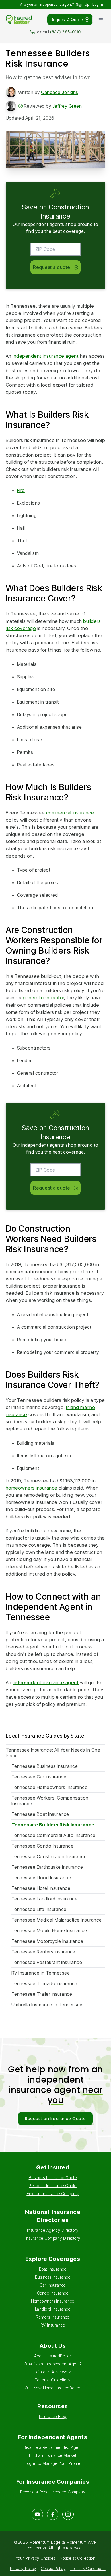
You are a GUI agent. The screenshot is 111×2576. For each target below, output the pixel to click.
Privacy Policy (23, 2568)
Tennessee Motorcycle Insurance (47, 1941)
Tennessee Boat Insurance (40, 1814)
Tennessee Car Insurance (39, 1777)
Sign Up (83, 4)
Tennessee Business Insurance (45, 1766)
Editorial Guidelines (53, 2380)
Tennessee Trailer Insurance (42, 1994)
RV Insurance (53, 2325)
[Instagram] (68, 2514)
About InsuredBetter (53, 2356)
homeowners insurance (32, 1488)
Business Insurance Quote (53, 2178)
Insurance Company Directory (53, 2238)
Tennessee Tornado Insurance (44, 1983)
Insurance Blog (53, 2416)
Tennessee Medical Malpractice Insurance (57, 1920)
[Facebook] (53, 2514)
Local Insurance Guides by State (45, 1736)
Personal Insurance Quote (53, 2186)
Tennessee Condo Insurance (42, 1846)
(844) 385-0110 (65, 32)
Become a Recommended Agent (53, 2447)
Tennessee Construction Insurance (49, 1856)
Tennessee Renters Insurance (43, 1952)
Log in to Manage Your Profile (53, 2463)
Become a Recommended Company (53, 2492)
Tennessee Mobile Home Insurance (49, 1930)
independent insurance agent (46, 356)
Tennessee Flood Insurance (41, 1878)
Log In (98, 4)
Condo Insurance (53, 2293)
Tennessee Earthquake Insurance (47, 1867)
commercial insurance (70, 813)
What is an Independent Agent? (53, 2364)
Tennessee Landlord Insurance (44, 1899)
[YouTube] (37, 2514)
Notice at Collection (78, 2558)
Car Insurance (53, 2285)
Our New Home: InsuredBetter (53, 2388)
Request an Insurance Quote (55, 2119)
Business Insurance (53, 2277)
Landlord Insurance (53, 2309)
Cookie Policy (53, 2568)
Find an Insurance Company (53, 2194)
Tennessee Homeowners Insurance (49, 1787)
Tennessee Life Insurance (39, 1909)
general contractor (44, 998)
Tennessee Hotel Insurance (41, 1888)
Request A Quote (67, 20)
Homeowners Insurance (53, 2301)
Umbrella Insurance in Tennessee (47, 2005)
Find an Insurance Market (53, 2455)
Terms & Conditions (88, 2568)
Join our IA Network (53, 2372)
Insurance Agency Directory (53, 2230)
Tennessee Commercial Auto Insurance (54, 1835)
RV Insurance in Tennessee (41, 1973)
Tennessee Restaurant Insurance (47, 1962)
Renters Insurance (53, 2317)
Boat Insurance (53, 2269)
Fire (21, 490)
